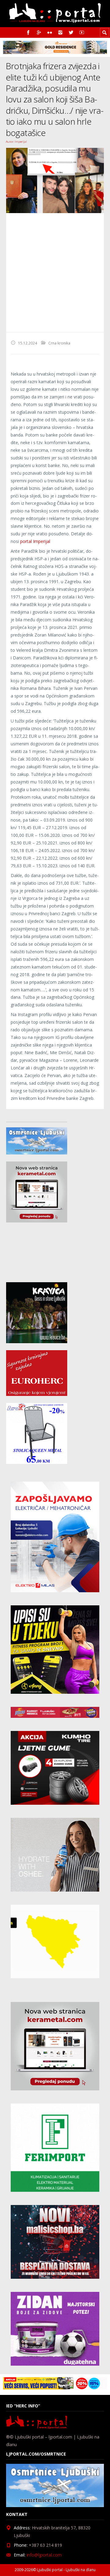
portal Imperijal (35, 541)
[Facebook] (28, 32)
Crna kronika (59, 343)
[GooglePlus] (39, 32)
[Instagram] (60, 32)
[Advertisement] (55, 273)
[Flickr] (50, 32)
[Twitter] (71, 32)
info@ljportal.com (44, 2555)
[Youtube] (82, 32)
